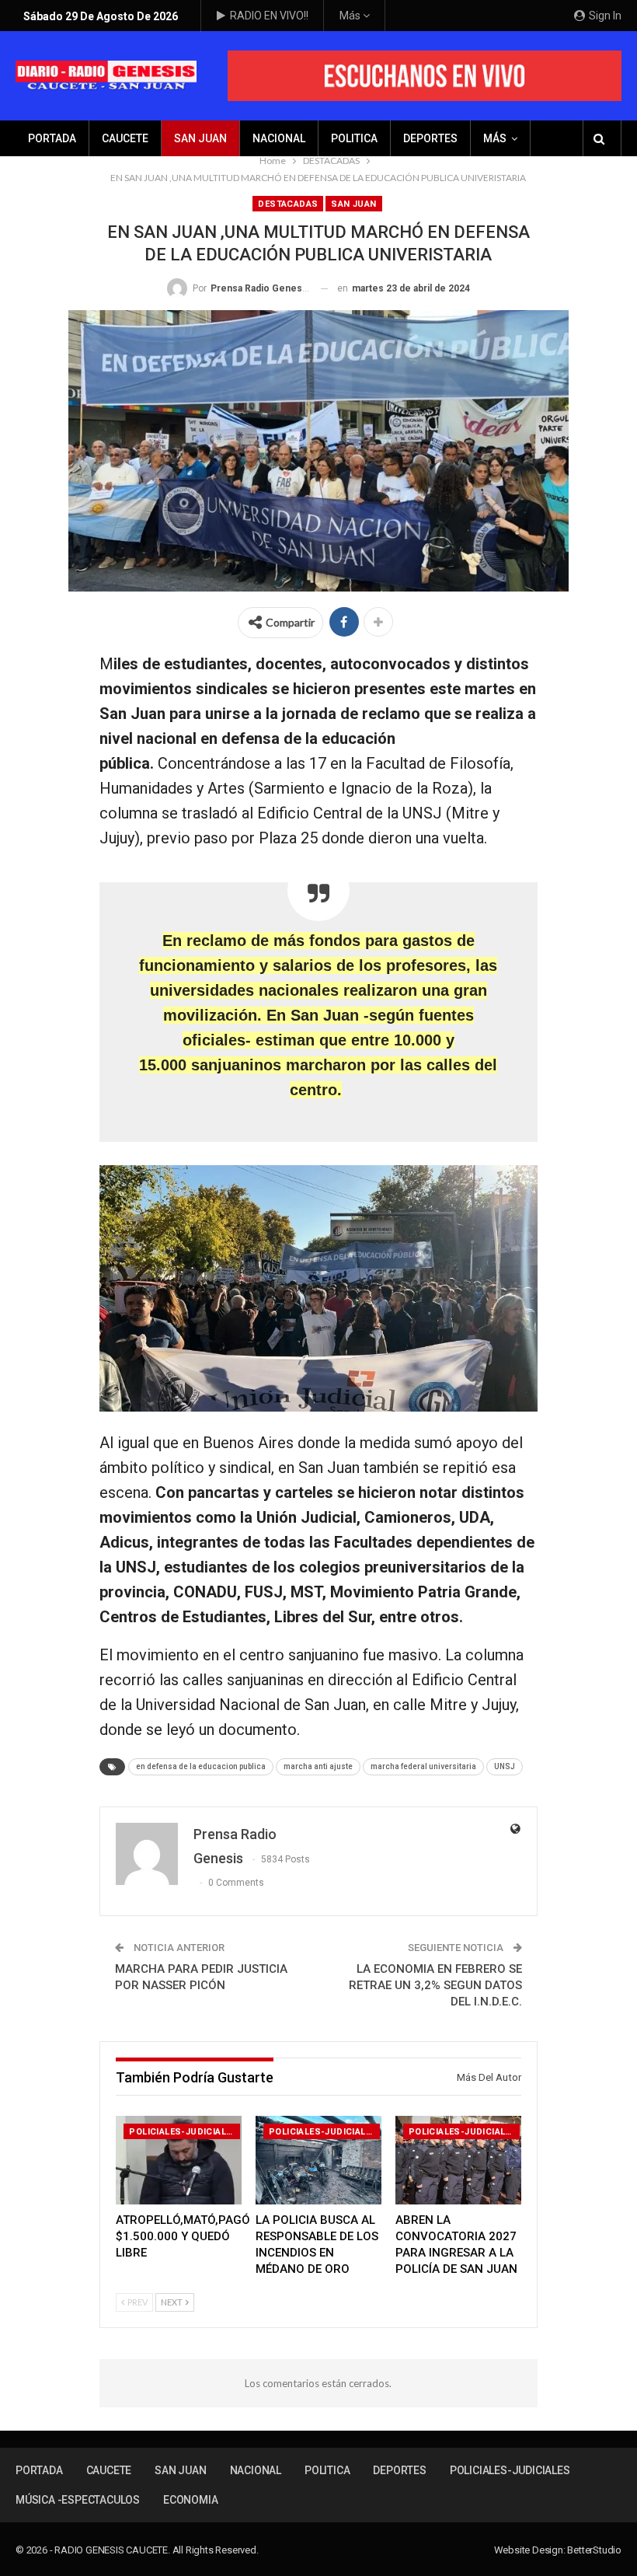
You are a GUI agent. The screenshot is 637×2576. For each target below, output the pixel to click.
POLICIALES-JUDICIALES (183, 2132)
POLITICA (354, 138)
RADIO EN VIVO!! (269, 16)
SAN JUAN (200, 138)
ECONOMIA (190, 2500)
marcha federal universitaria (423, 1766)
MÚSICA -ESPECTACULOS (78, 2500)
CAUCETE (125, 138)
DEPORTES (430, 138)
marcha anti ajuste (318, 1766)
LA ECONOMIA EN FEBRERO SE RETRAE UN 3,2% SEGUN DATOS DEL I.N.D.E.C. (435, 1985)
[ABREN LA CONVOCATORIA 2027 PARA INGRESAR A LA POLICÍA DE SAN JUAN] (458, 2160)
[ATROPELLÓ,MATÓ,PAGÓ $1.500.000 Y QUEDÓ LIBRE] (179, 2160)
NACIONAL (279, 138)
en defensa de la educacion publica (201, 1766)
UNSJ (505, 1766)
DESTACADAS (288, 204)
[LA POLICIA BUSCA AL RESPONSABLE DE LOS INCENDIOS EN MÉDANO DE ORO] (318, 2160)
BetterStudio (594, 2550)
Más (351, 16)
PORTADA (52, 138)
